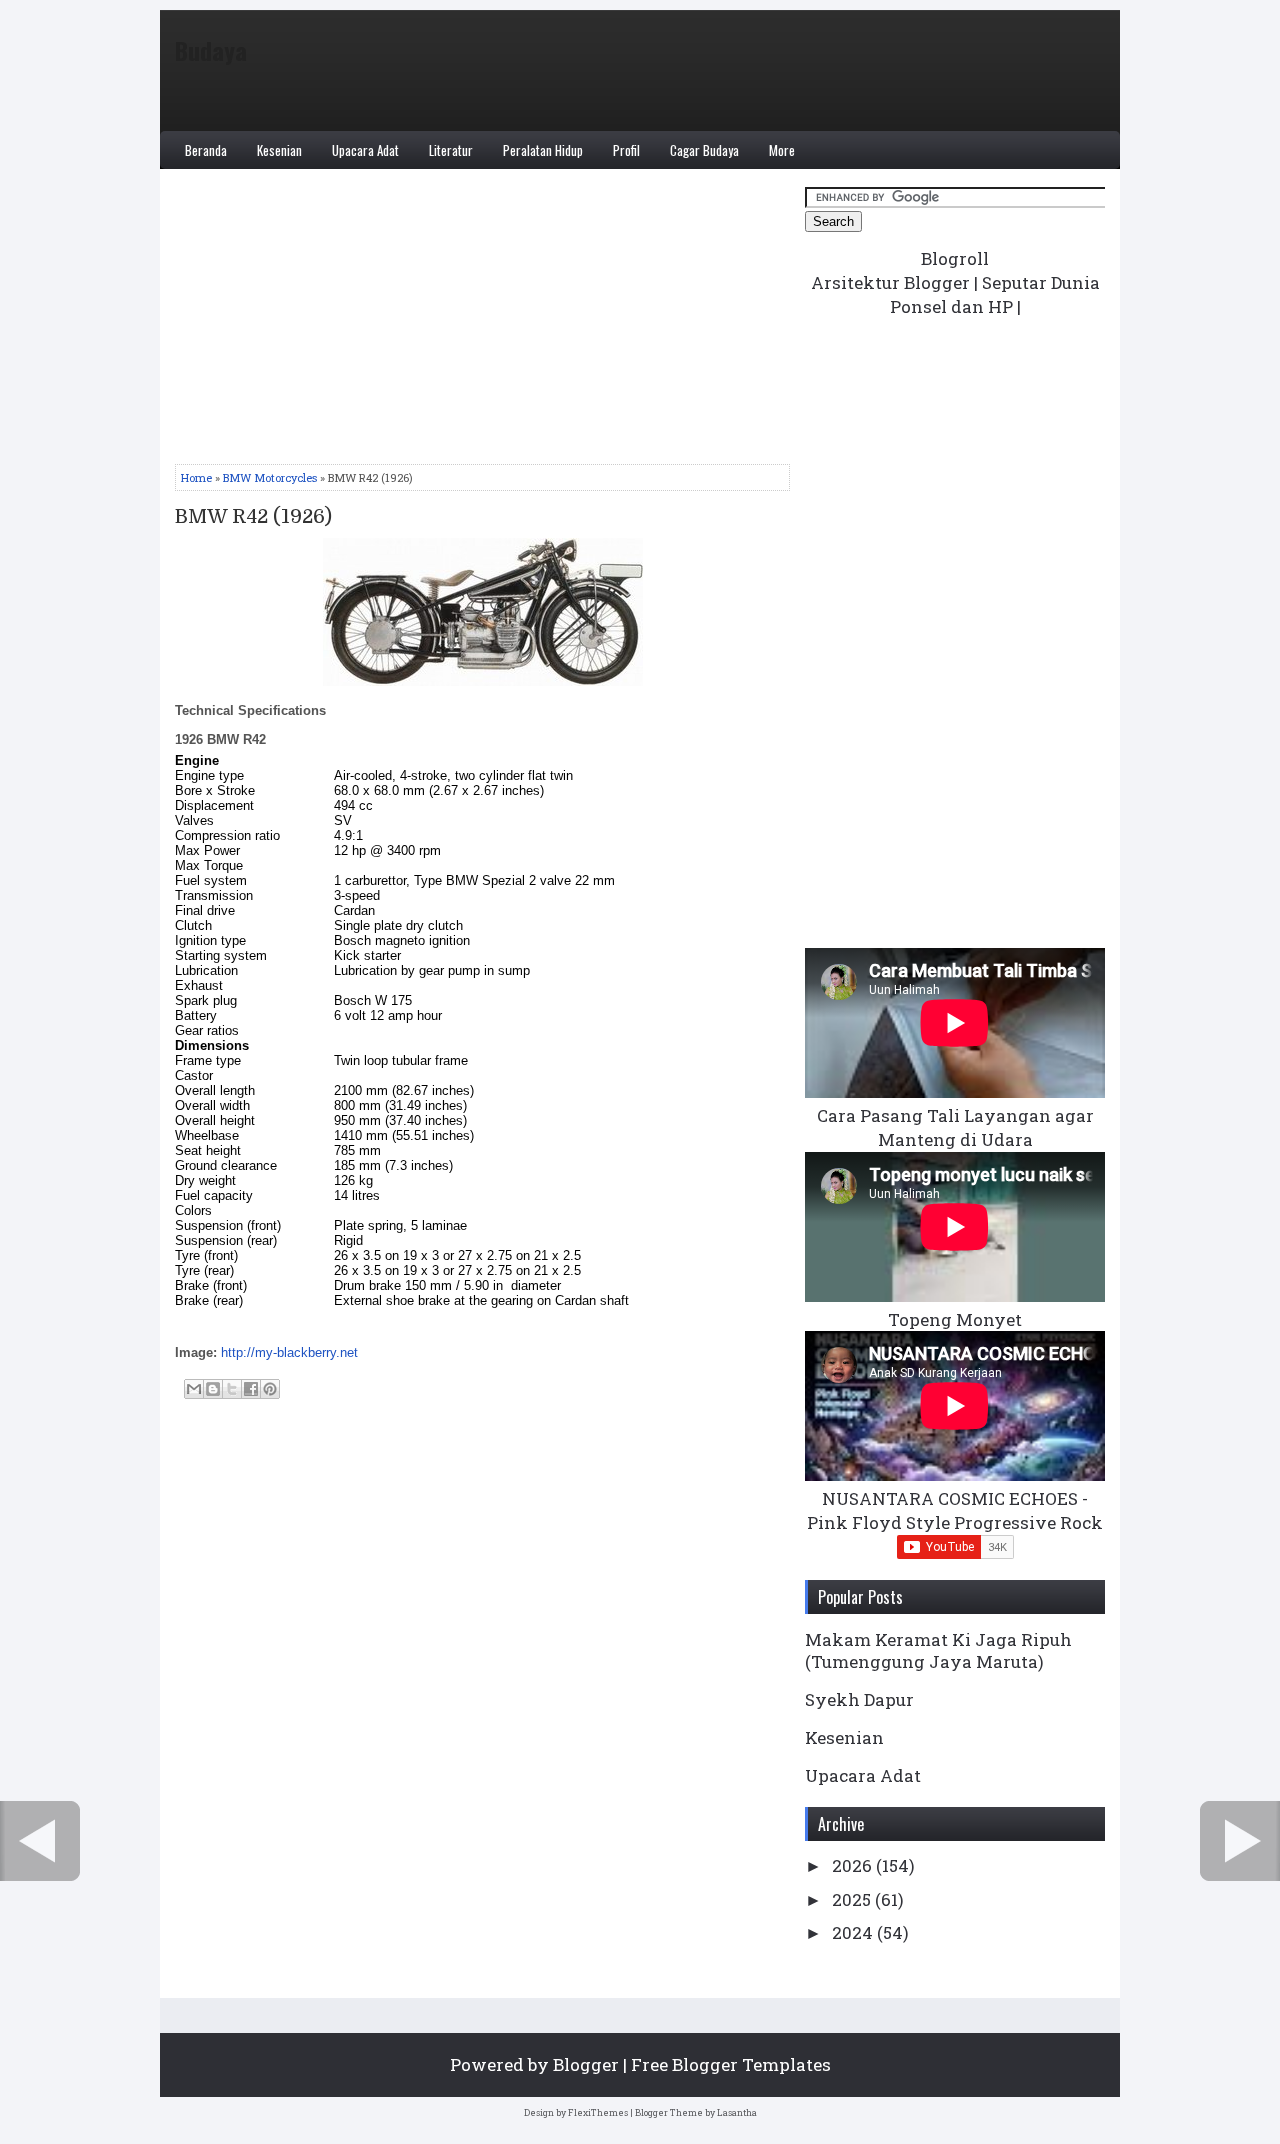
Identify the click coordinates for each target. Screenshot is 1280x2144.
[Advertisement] (482, 324)
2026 (854, 1865)
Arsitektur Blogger (890, 282)
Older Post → (1240, 1841)
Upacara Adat (365, 150)
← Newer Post (40, 1841)
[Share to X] (232, 1389)
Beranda (206, 150)
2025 (853, 1899)
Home (196, 477)
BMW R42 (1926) (253, 517)
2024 (854, 1932)
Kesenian (279, 150)
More (782, 150)
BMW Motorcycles (270, 477)
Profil (626, 150)
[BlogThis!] (213, 1389)
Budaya (211, 50)
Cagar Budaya (704, 150)
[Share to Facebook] (251, 1389)
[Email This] (194, 1389)
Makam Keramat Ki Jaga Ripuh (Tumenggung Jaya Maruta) (938, 1650)
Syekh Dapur (859, 1699)
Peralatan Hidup (543, 150)
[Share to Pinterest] (270, 1389)
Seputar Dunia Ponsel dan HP (995, 294)
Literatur (451, 150)
